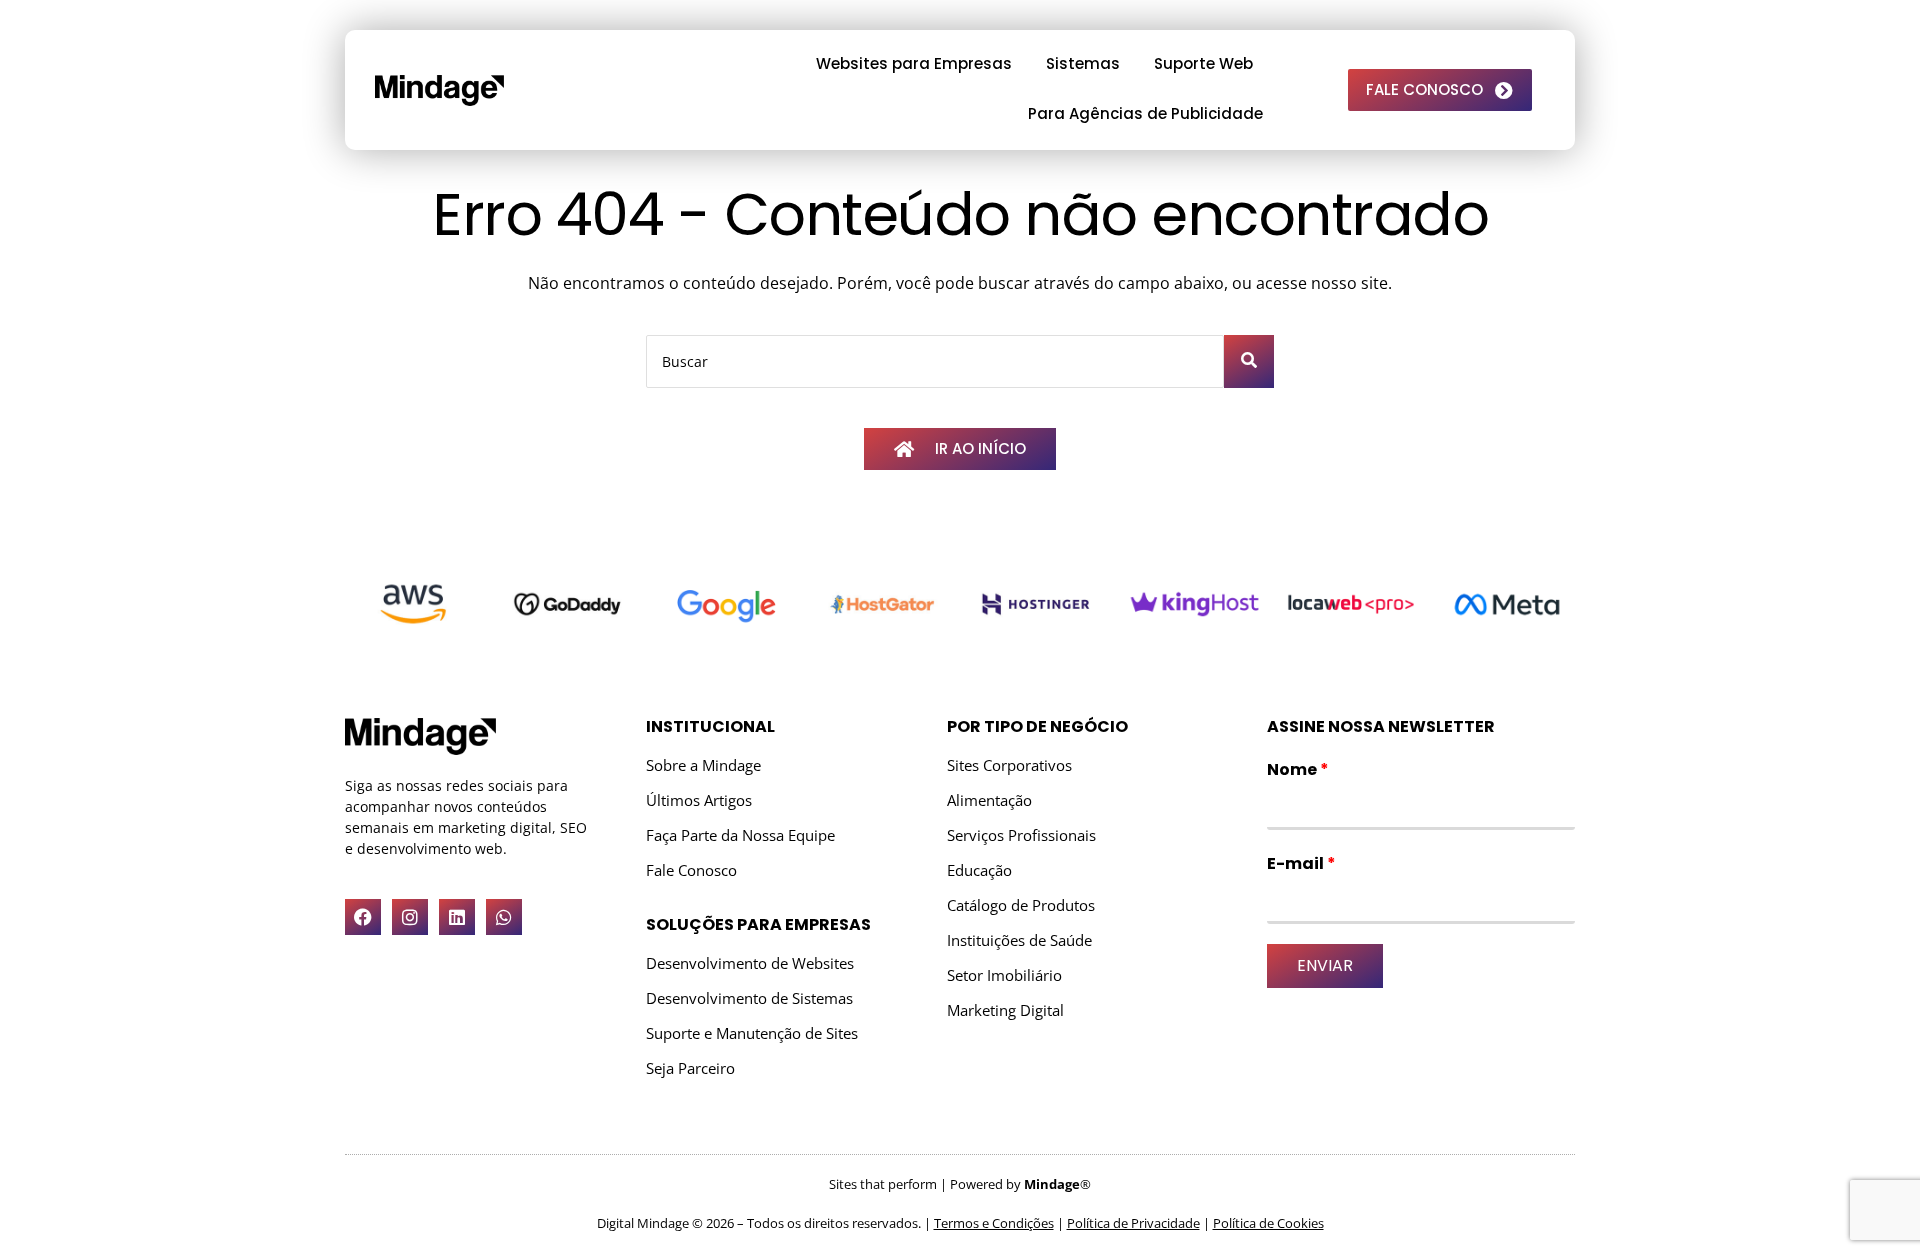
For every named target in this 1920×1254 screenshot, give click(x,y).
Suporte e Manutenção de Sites (752, 1033)
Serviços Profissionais (1021, 835)
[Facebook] (363, 917)
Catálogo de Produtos (1021, 905)
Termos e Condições (994, 1223)
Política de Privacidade (1133, 1223)
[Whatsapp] (504, 917)
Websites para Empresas (914, 63)
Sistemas (1083, 63)
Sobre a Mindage (703, 765)
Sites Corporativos (1009, 765)
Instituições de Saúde (1019, 940)
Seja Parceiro (690, 1068)
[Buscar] (1249, 361)
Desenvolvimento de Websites (750, 963)
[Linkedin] (457, 917)
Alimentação (989, 800)
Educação (979, 870)
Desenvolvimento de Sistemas (749, 998)
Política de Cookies (1268, 1223)
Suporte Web (1203, 63)
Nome (1298, 769)
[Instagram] (410, 917)
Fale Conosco (691, 870)
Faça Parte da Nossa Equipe (740, 835)
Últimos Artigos (699, 800)
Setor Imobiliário (1004, 975)
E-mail (1301, 863)
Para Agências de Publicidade (1145, 113)
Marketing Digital (1005, 1010)
